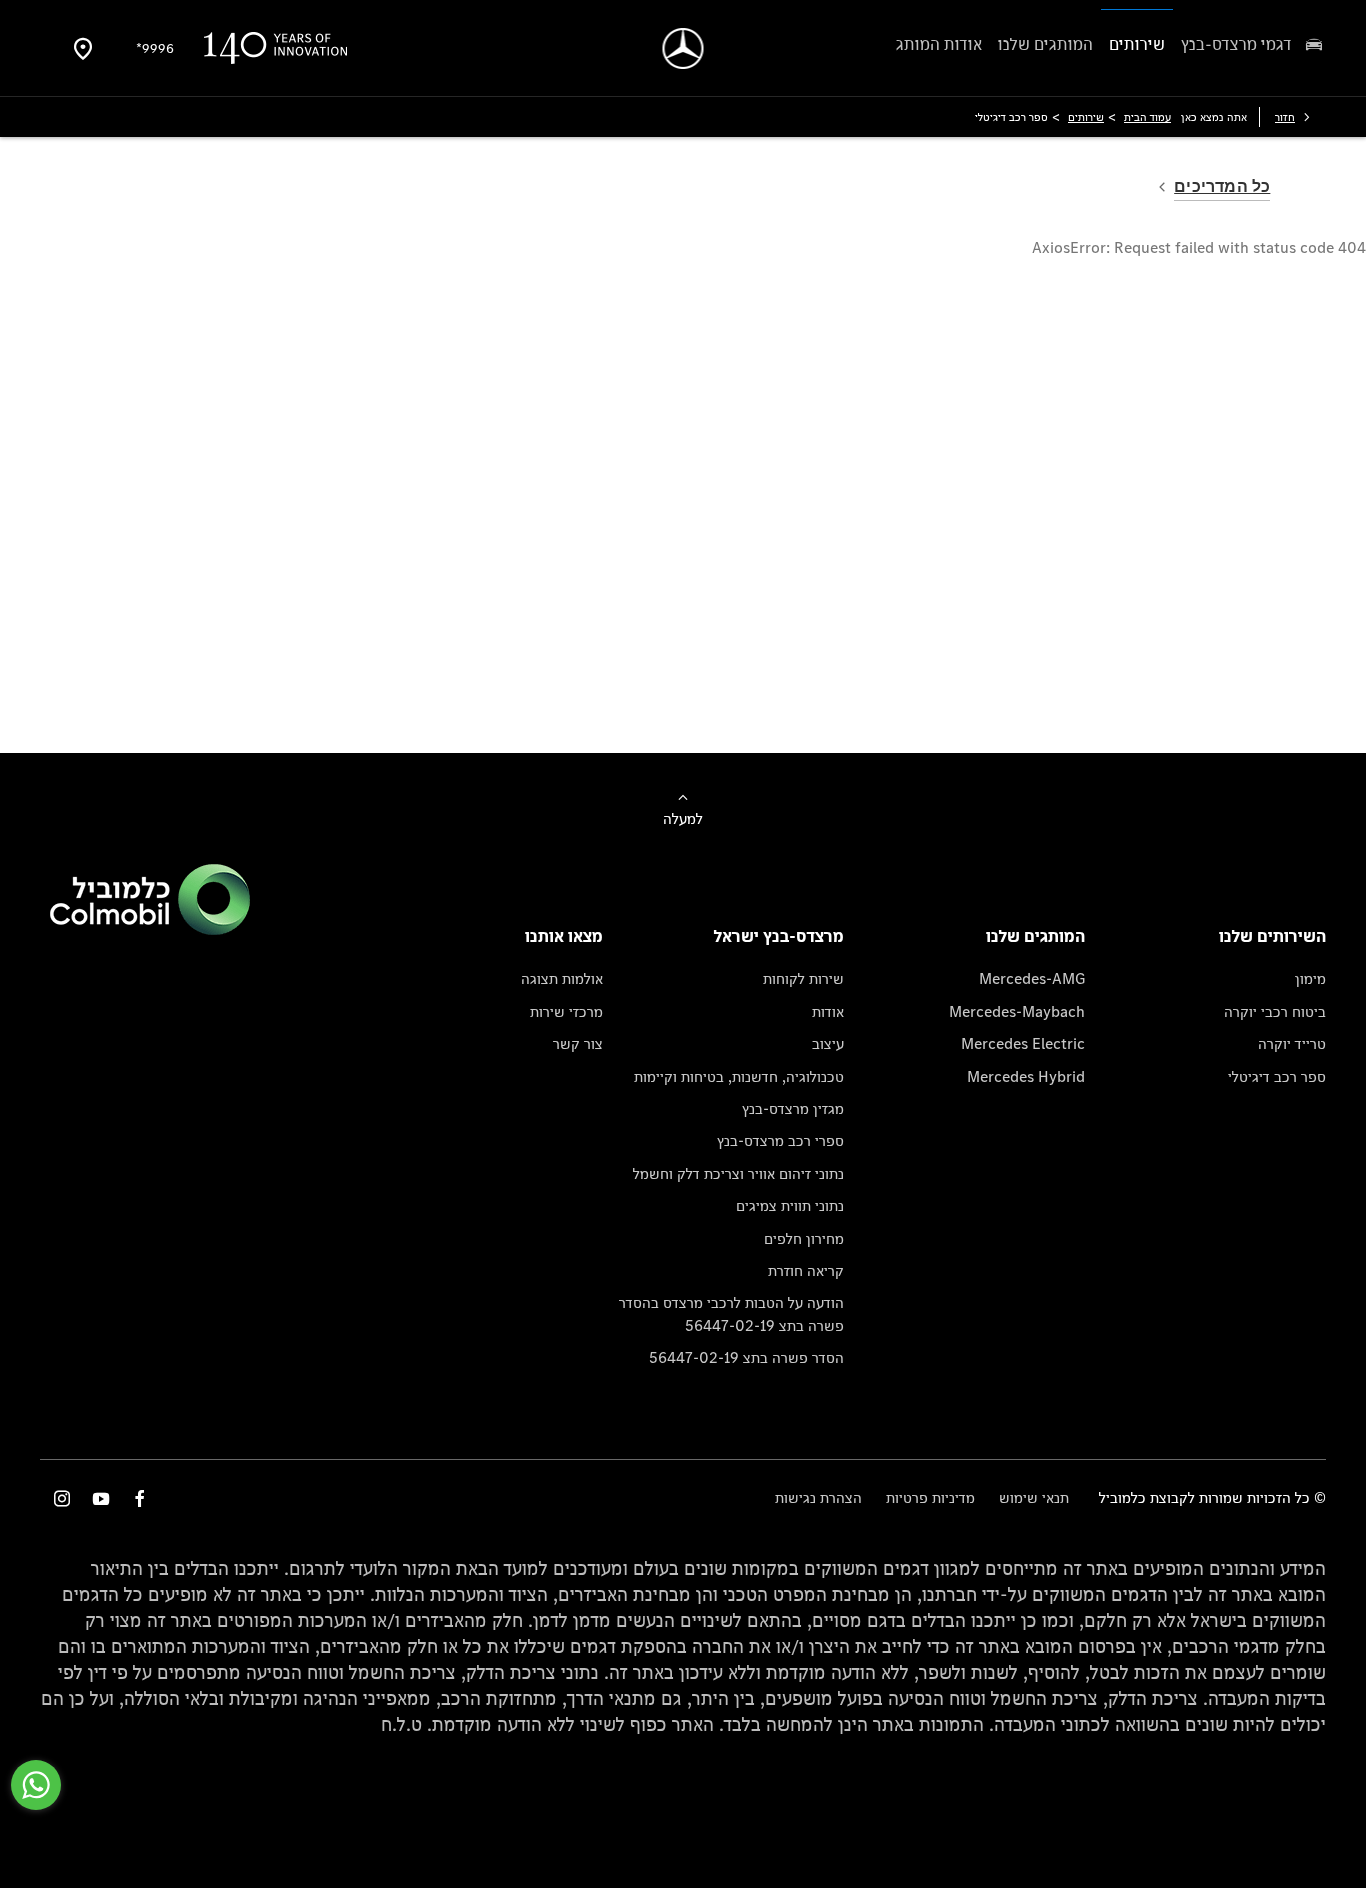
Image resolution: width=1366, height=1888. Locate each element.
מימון (1310, 978)
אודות (828, 1011)
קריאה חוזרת (806, 1270)
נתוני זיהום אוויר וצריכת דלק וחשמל (738, 1173)
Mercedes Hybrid (1026, 1076)
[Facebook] (140, 1498)
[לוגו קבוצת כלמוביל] (150, 929)
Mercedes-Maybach (1017, 1011)
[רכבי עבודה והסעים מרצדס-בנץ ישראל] (683, 48)
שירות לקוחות (803, 978)
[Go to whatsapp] (36, 1785)
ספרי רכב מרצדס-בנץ (780, 1140)
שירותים (1086, 117)
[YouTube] (101, 1498)
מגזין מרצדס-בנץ (793, 1108)
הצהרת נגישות (818, 1497)
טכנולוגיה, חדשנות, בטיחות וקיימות (739, 1076)
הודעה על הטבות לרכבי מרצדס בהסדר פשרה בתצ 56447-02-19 (731, 1313)
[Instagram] (62, 1498)
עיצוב (828, 1043)
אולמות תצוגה (562, 978)
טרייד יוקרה (1292, 1043)
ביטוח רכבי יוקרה (1275, 1011)
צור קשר (578, 1043)
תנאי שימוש (1034, 1497)
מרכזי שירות (566, 1011)
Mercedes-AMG (1032, 978)
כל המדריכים (1222, 186)
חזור (1285, 117)
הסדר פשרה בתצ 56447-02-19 (746, 1357)
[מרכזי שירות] (83, 48)
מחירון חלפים (804, 1238)
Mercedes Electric (1023, 1043)
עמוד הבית (1147, 117)
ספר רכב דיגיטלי (1277, 1076)
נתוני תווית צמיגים (790, 1205)
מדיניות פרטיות (930, 1497)
